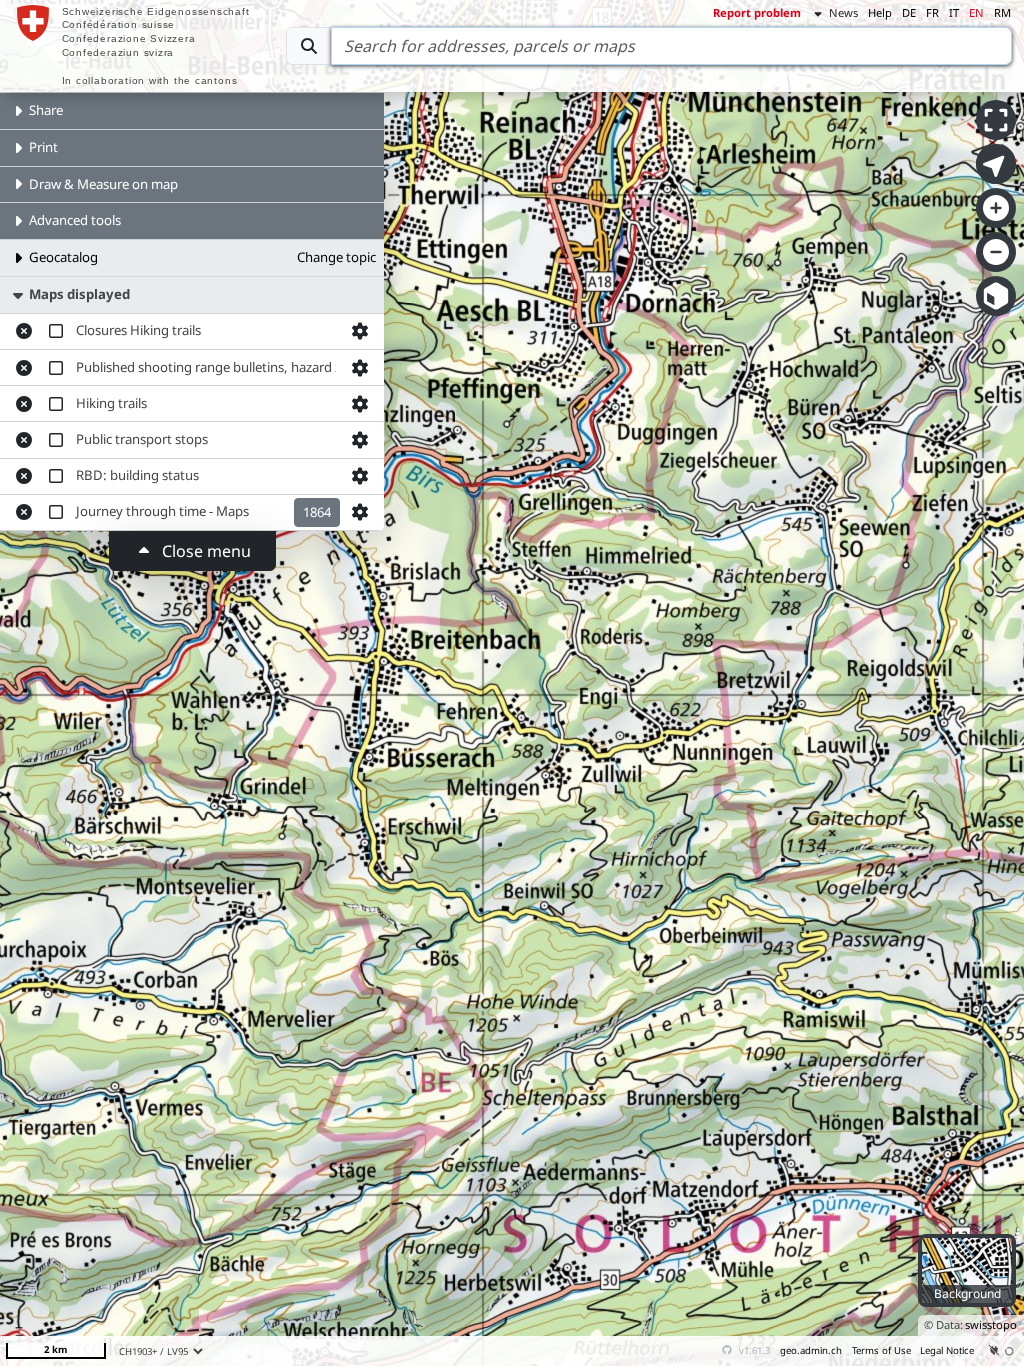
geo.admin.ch (811, 1350)
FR (932, 12)
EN (976, 12)
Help (880, 12)
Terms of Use (881, 1350)
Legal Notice (947, 1350)
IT (954, 12)
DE (909, 12)
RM (1002, 12)
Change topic (336, 257)
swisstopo (991, 1324)
